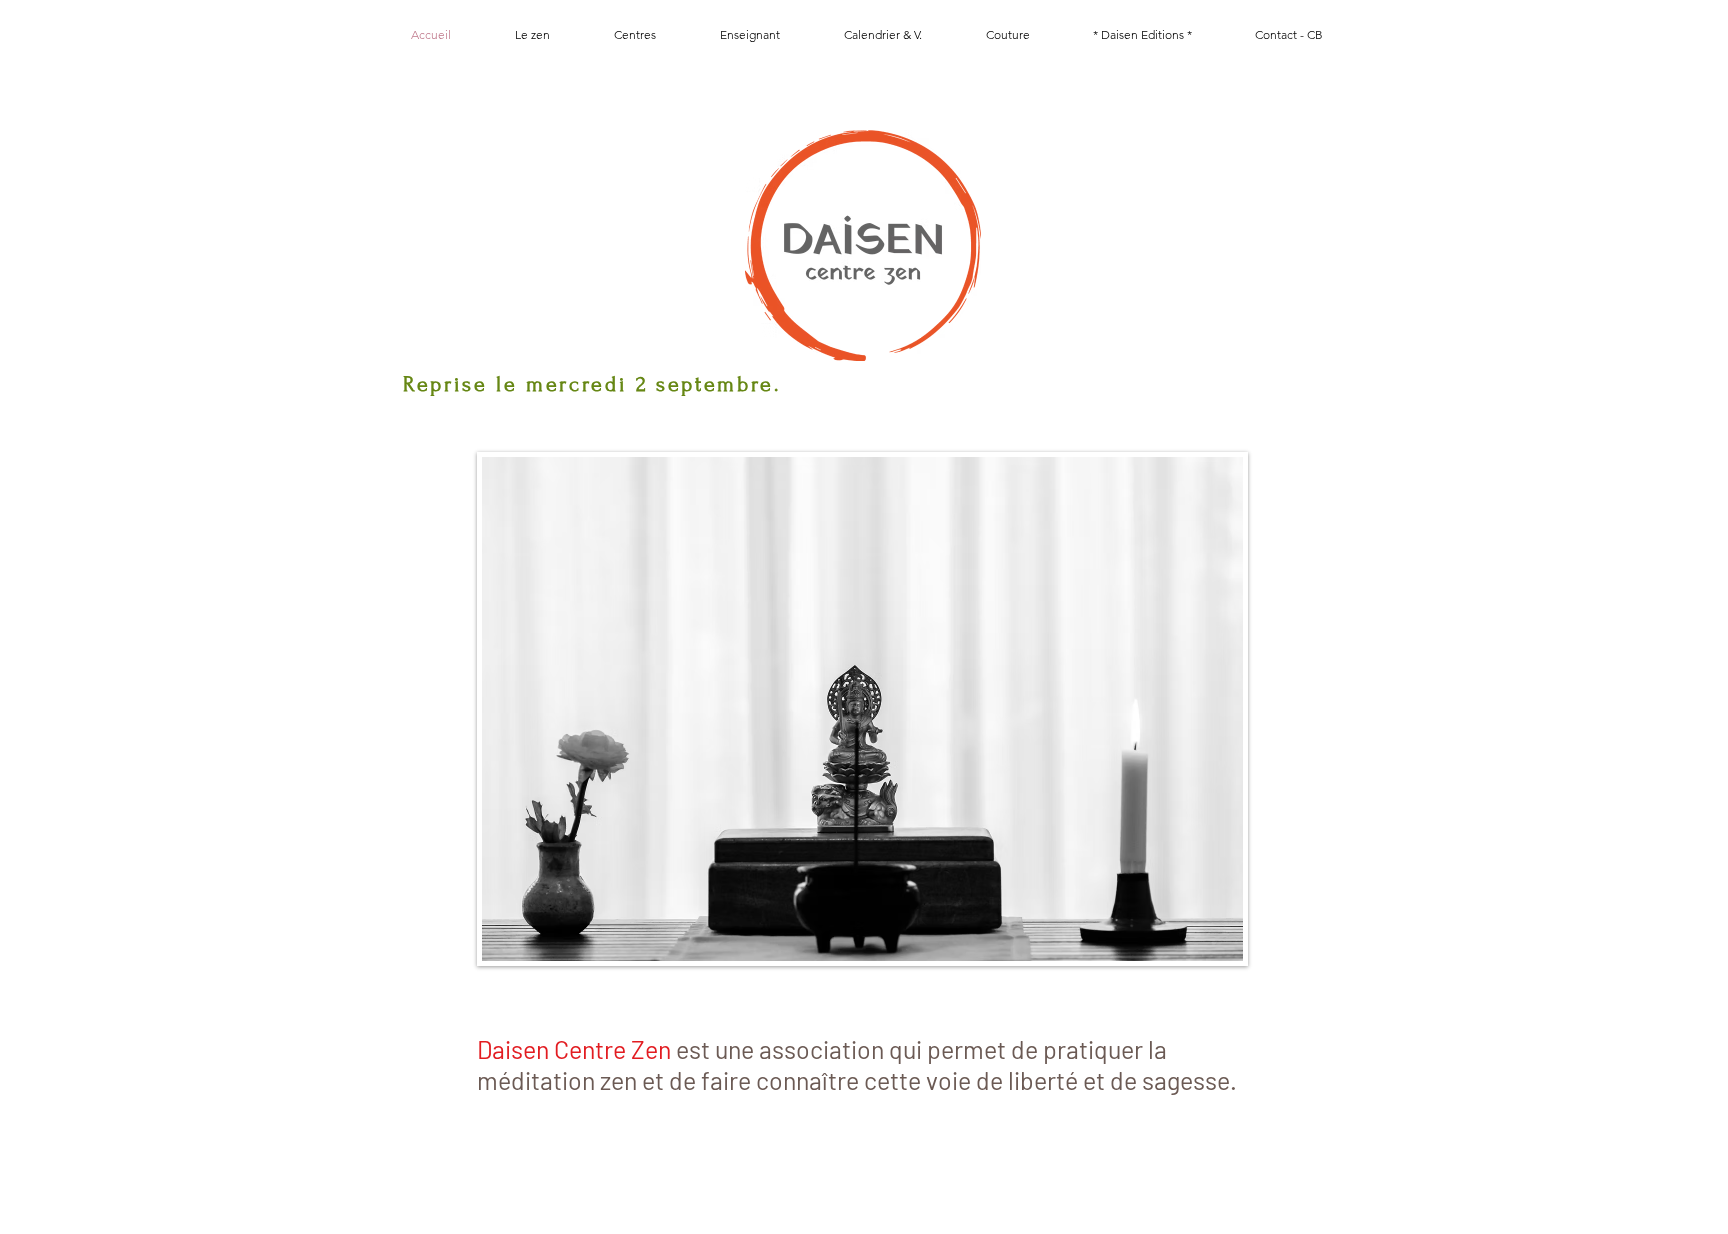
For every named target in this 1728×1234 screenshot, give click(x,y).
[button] (635, 35)
